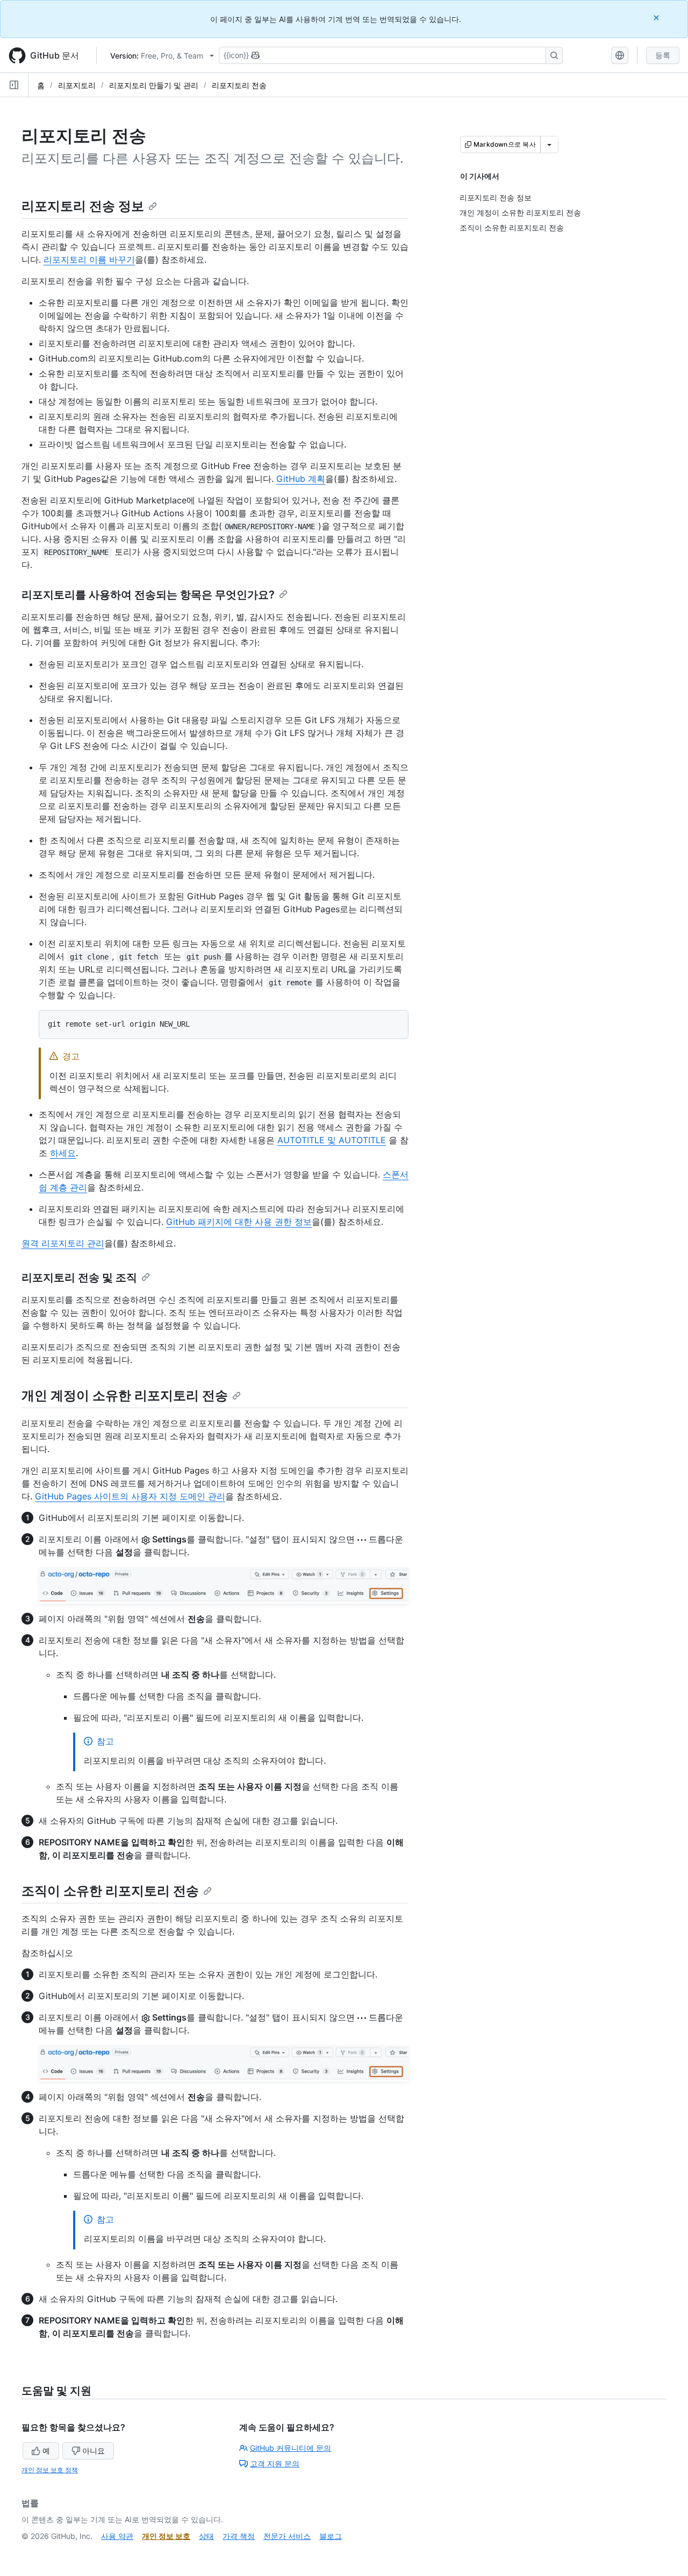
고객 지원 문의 (275, 2463)
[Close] (657, 17)
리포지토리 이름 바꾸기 (89, 259)
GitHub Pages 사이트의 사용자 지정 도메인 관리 (130, 1496)
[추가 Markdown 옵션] (549, 145)
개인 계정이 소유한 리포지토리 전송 (125, 1395)
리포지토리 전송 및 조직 (79, 1278)
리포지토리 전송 (239, 85)
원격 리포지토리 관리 (63, 1243)
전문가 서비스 (287, 2536)
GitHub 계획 (301, 479)
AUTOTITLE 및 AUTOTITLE (332, 1140)
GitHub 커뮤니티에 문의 (291, 2448)
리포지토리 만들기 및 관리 (154, 85)
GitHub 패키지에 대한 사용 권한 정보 (239, 1222)
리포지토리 (77, 85)
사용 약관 (117, 2536)
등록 (663, 55)
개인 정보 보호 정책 (50, 2470)
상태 (206, 2536)
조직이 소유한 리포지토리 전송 (110, 1891)
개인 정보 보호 (166, 2536)
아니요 (94, 2451)
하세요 (63, 1153)
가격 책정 (239, 2536)
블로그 (331, 2536)
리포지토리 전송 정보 (83, 206)
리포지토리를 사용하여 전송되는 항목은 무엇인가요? (148, 595)
